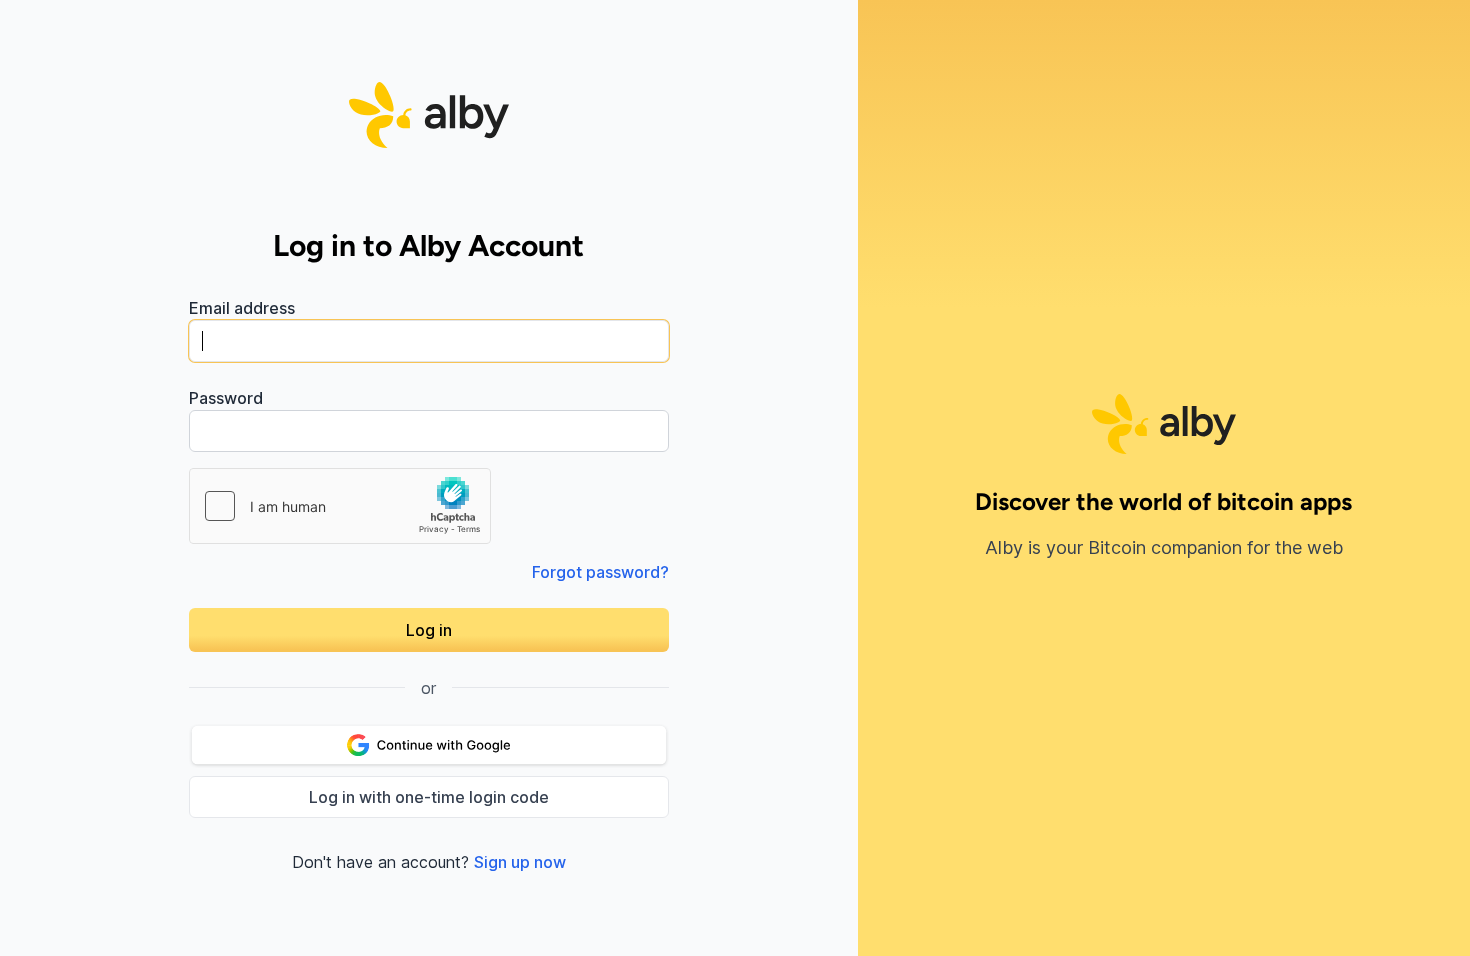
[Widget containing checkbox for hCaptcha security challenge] (340, 506)
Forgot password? (600, 572)
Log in (429, 630)
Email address (242, 308)
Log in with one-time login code (429, 797)
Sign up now (520, 862)
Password (226, 398)
